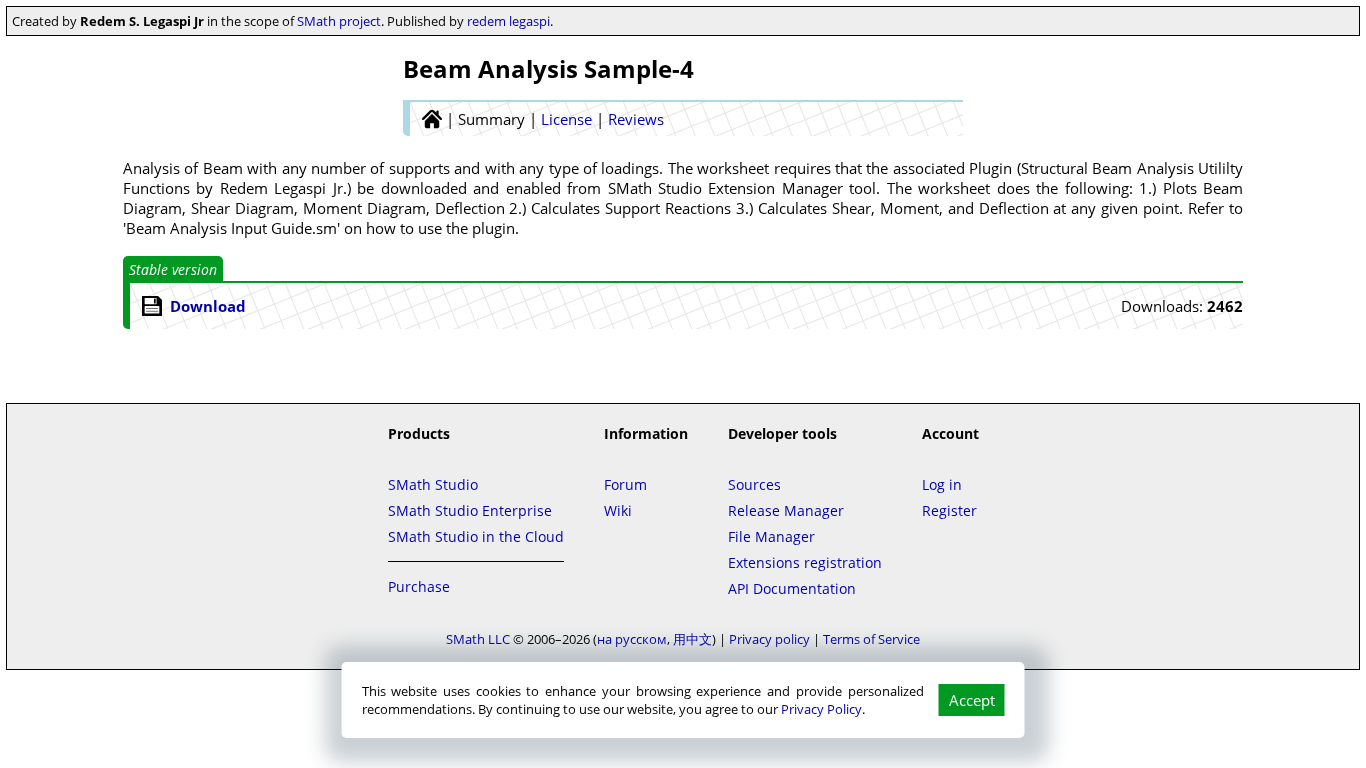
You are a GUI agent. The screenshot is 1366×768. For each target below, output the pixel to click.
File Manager (771, 536)
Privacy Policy (821, 709)
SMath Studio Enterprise (470, 510)
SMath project (339, 21)
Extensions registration (805, 562)
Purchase (419, 586)
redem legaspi (508, 21)
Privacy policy (769, 639)
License (566, 119)
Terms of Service (871, 639)
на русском (632, 639)
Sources (754, 484)
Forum (625, 484)
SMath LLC (478, 639)
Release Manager (786, 510)
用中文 (692, 639)
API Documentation (792, 588)
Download (208, 306)
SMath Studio (433, 484)
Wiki (618, 510)
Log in (942, 484)
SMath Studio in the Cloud (476, 536)
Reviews (636, 119)
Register (949, 510)
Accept (972, 700)
